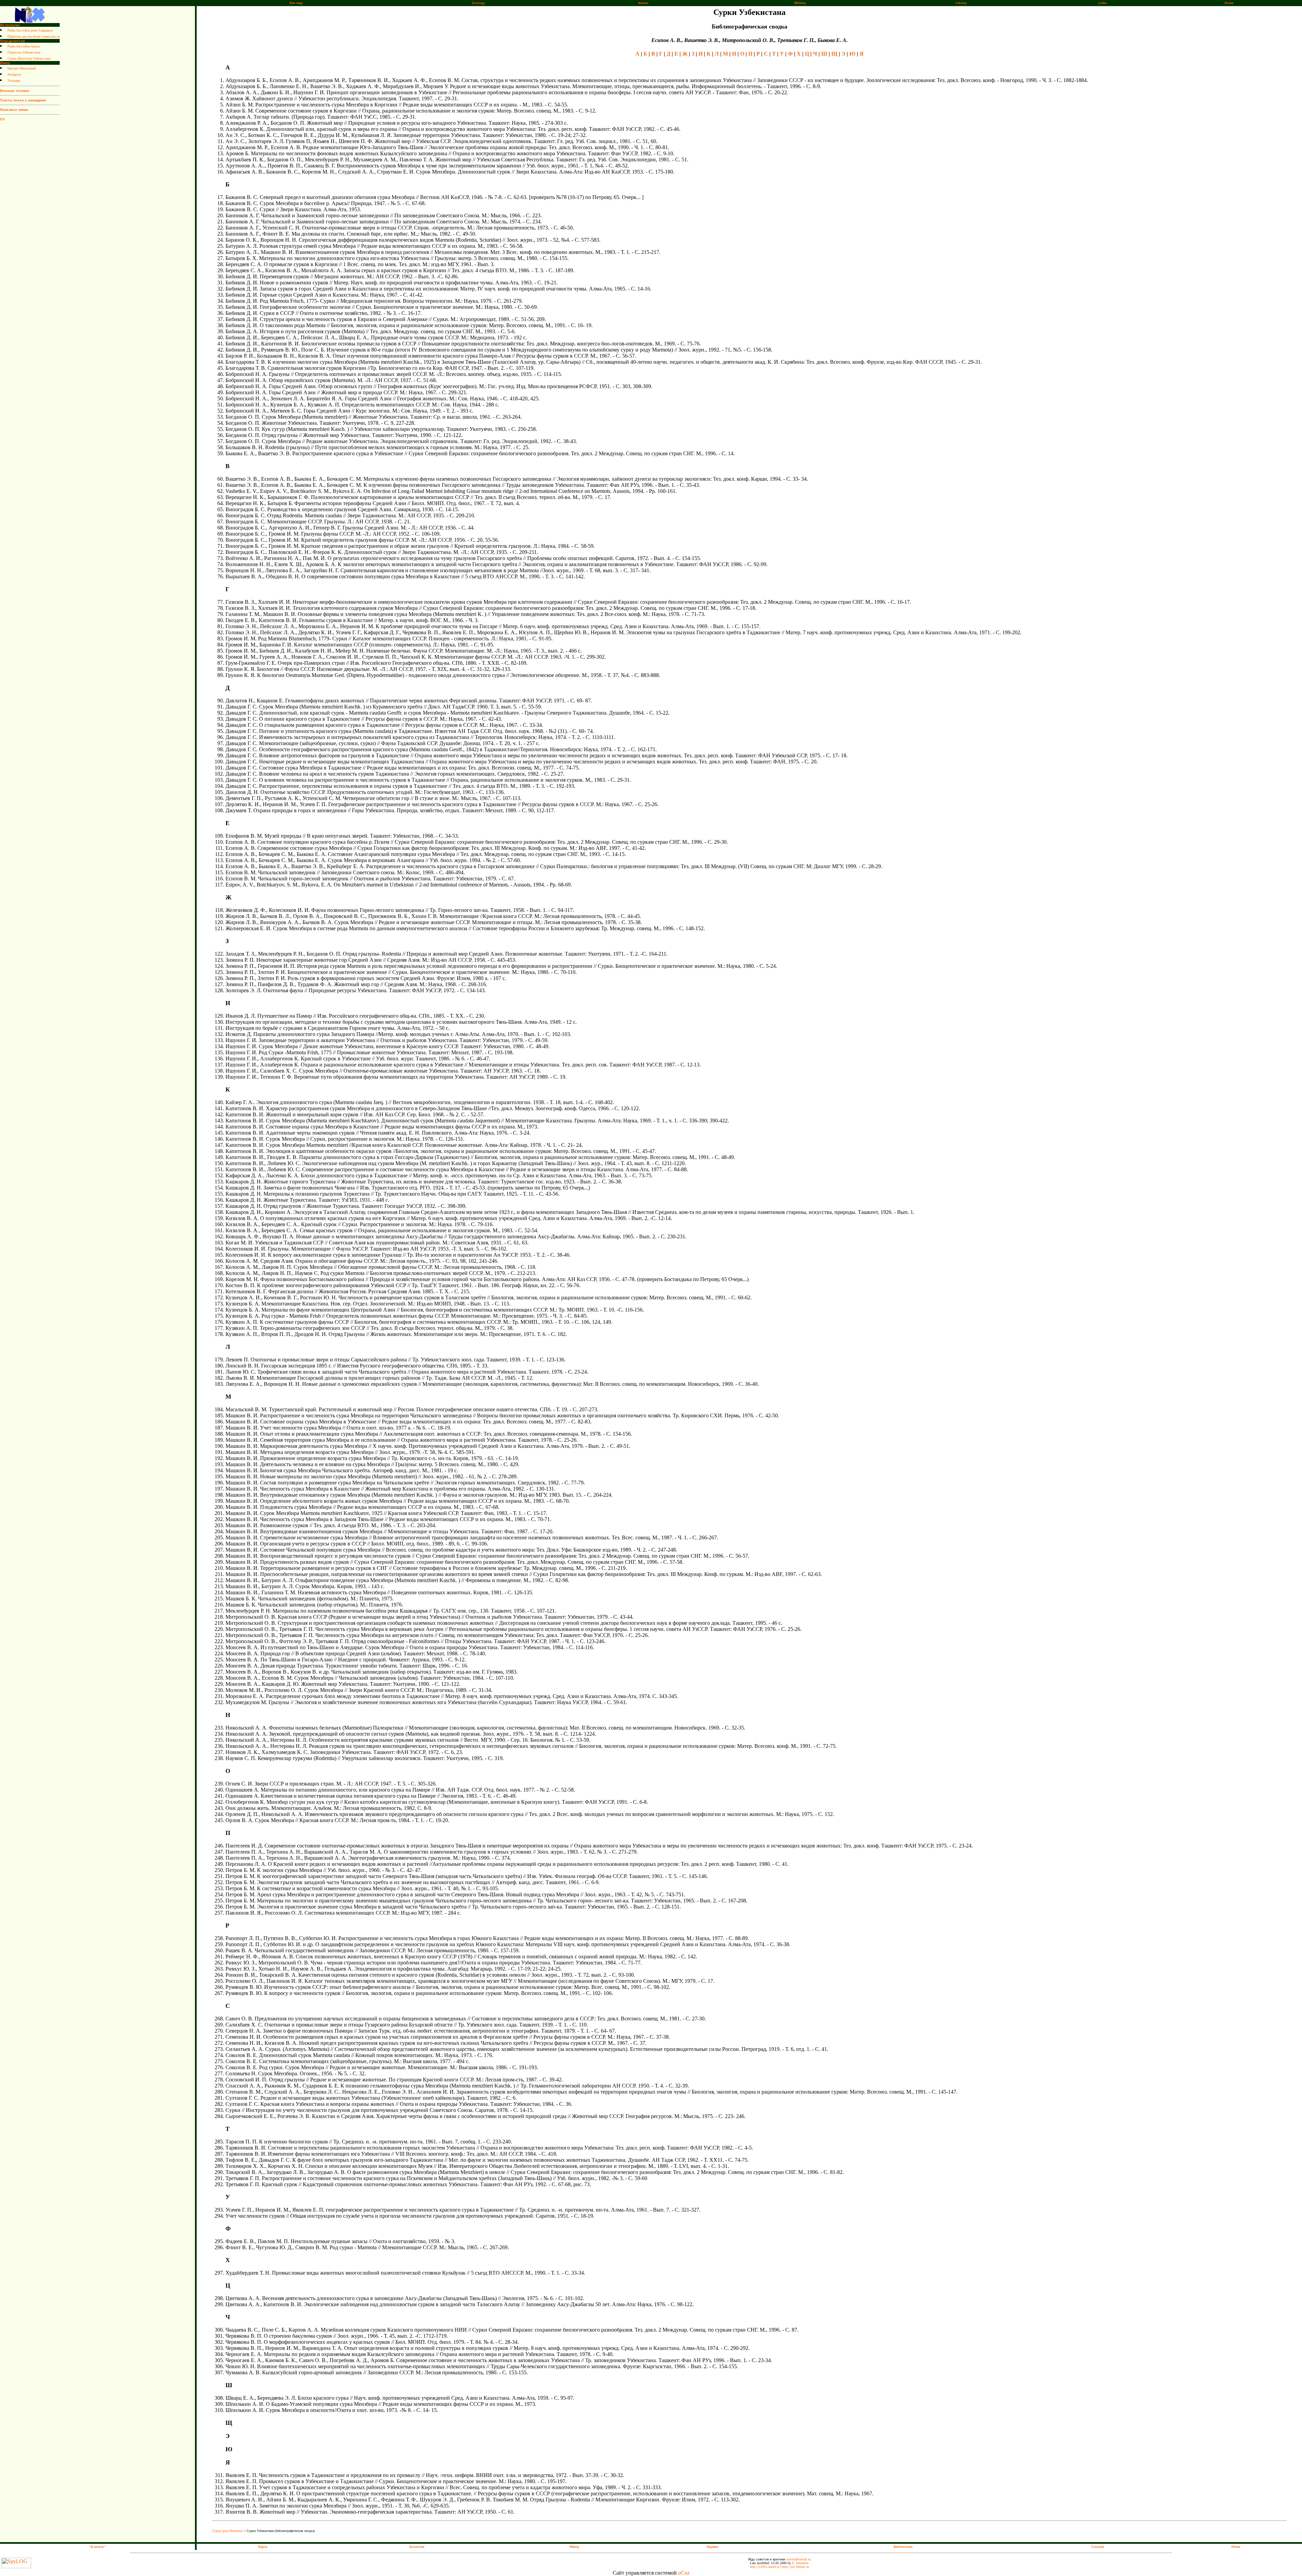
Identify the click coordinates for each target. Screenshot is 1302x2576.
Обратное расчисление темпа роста (34, 37)
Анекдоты (14, 75)
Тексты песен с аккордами (23, 100)
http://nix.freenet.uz (796, 2567)
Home (1229, 3)
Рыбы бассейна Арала (24, 46)
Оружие (713, 2547)
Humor (643, 3)
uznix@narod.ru (799, 2559)
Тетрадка (14, 81)
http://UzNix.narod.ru (765, 2567)
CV (2, 119)
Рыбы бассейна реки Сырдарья (30, 31)
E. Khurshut (800, 2563)
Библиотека (903, 2547)
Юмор (5, 63)
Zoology (478, 3)
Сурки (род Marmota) (227, 2531)
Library (961, 3)
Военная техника (15, 91)
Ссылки (1098, 2547)
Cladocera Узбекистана (24, 53)
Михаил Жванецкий (22, 68)
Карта (263, 2547)
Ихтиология (10, 25)
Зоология (417, 2547)
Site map (296, 3)
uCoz (684, 2573)
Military (800, 3)
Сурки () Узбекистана (29, 59)
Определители (12, 41)
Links (1102, 3)
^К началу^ (97, 2547)
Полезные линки (14, 110)
